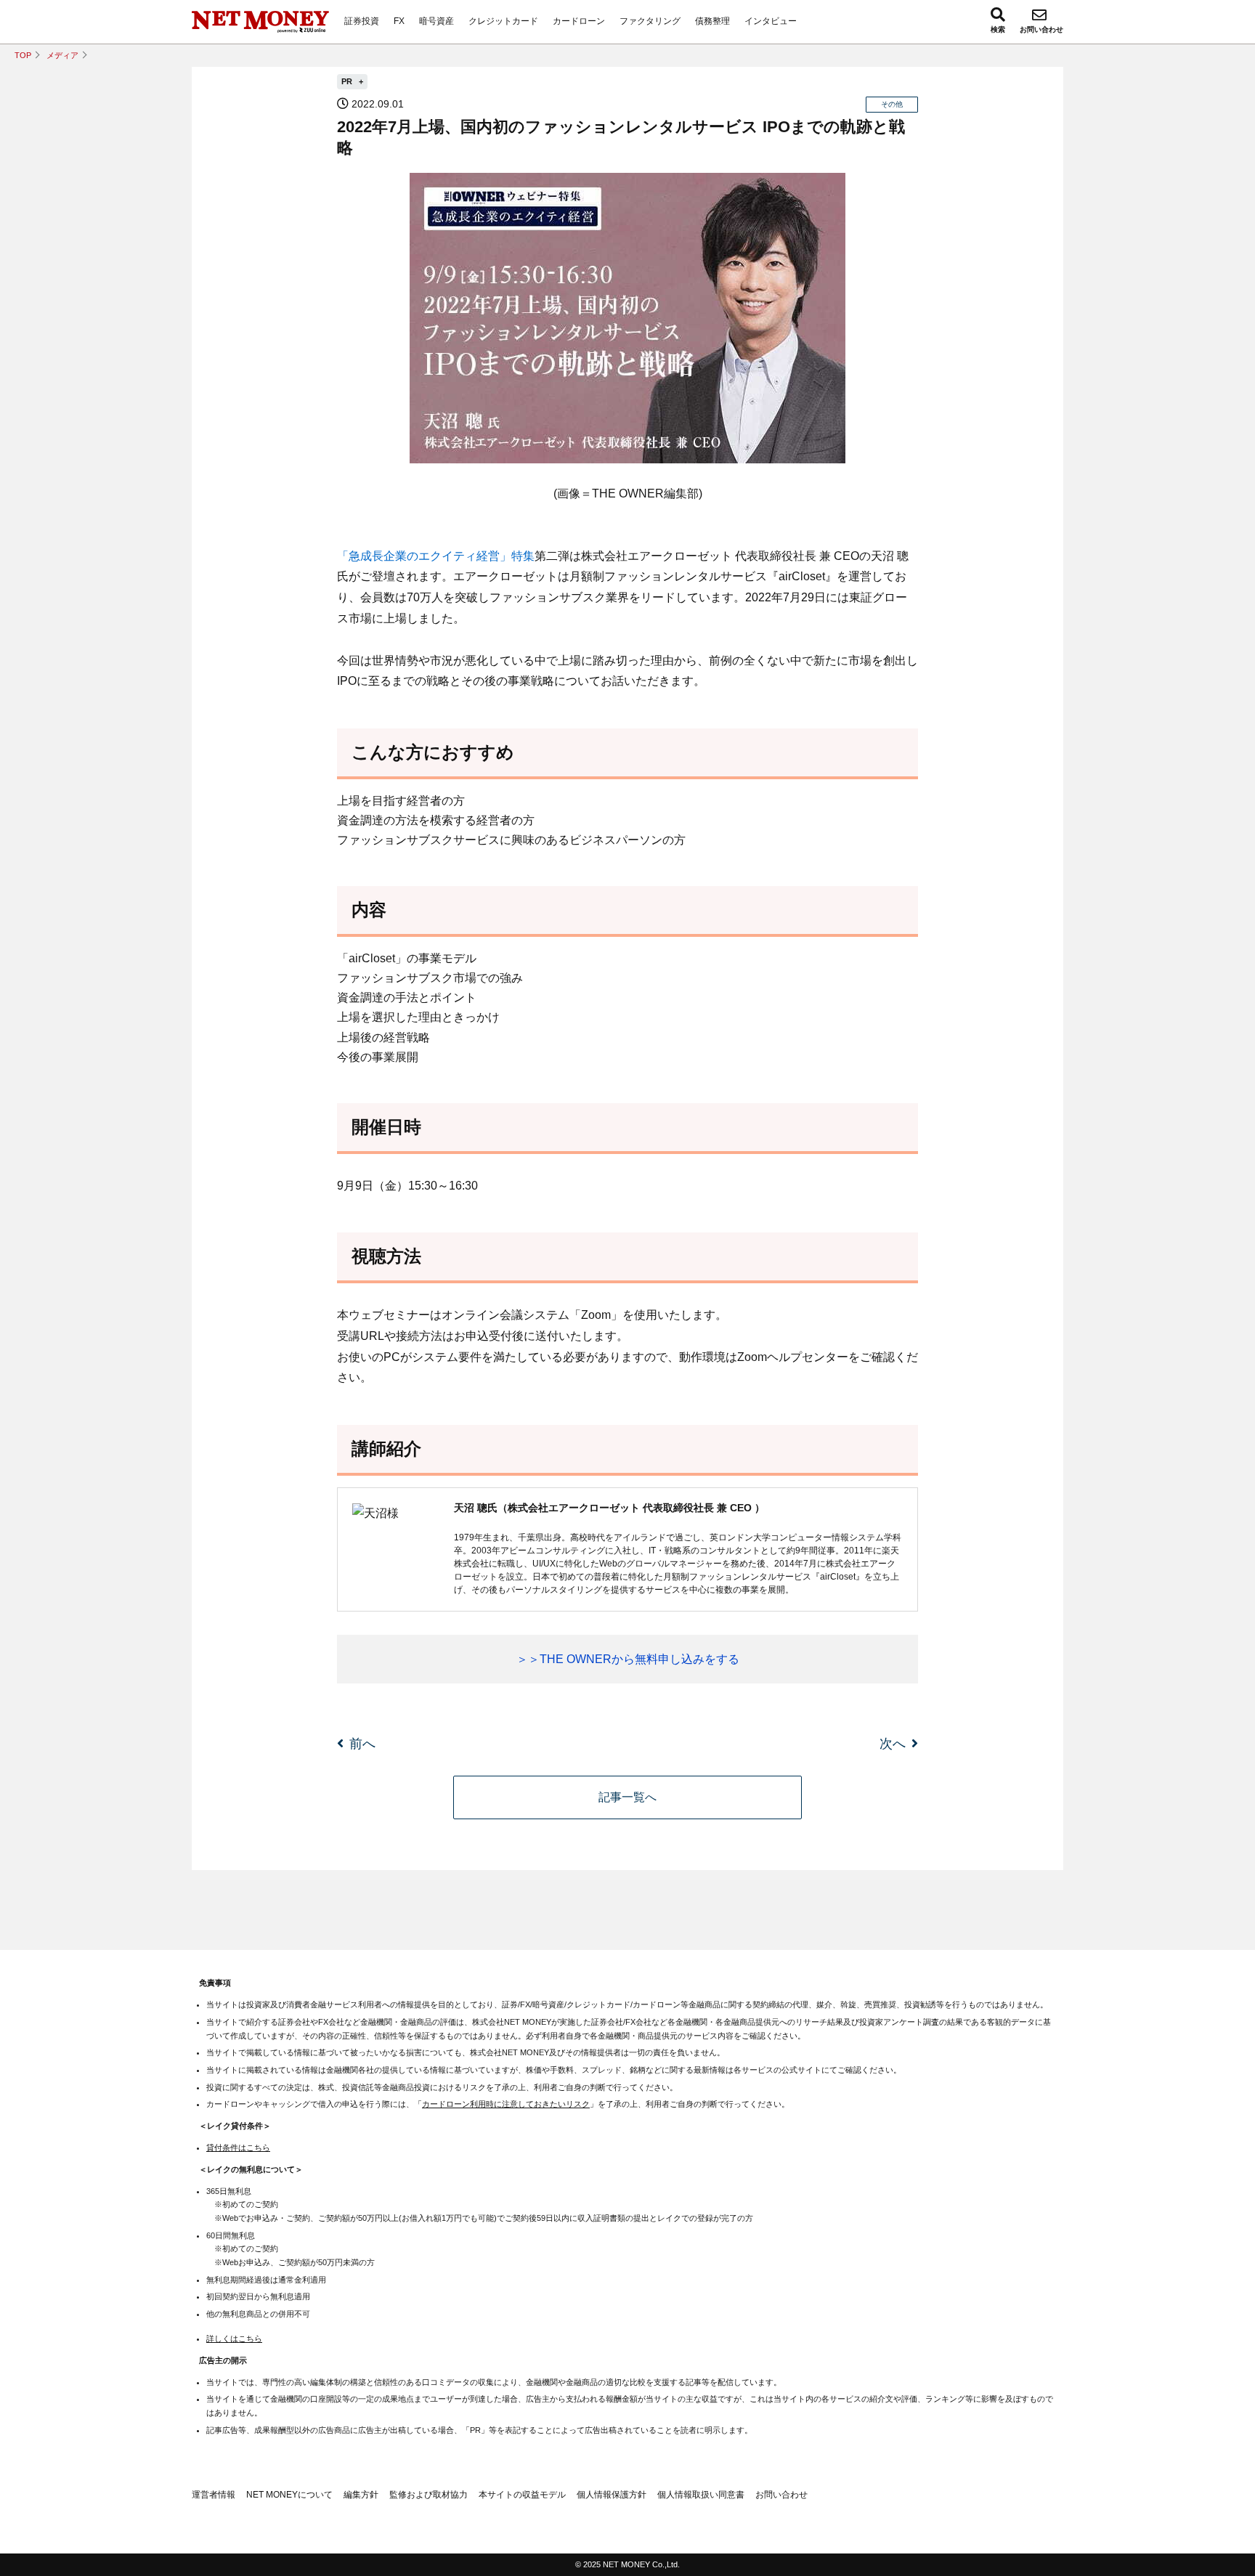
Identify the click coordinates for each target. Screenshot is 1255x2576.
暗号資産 (436, 21)
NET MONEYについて (289, 2495)
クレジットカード (503, 21)
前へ (362, 1744)
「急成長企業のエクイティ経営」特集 (436, 556)
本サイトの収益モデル (522, 2495)
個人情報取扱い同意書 (701, 2495)
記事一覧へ (627, 1797)
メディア (62, 55)
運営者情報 (214, 2495)
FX (399, 21)
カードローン (579, 21)
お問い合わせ (1041, 29)
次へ (893, 1744)
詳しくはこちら (234, 2339)
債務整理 (712, 21)
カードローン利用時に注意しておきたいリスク (506, 2104)
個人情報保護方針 (612, 2495)
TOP (23, 55)
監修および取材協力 (429, 2495)
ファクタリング (650, 21)
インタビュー (771, 21)
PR (348, 81)
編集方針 (361, 2495)
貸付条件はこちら (238, 2148)
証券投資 (362, 21)
